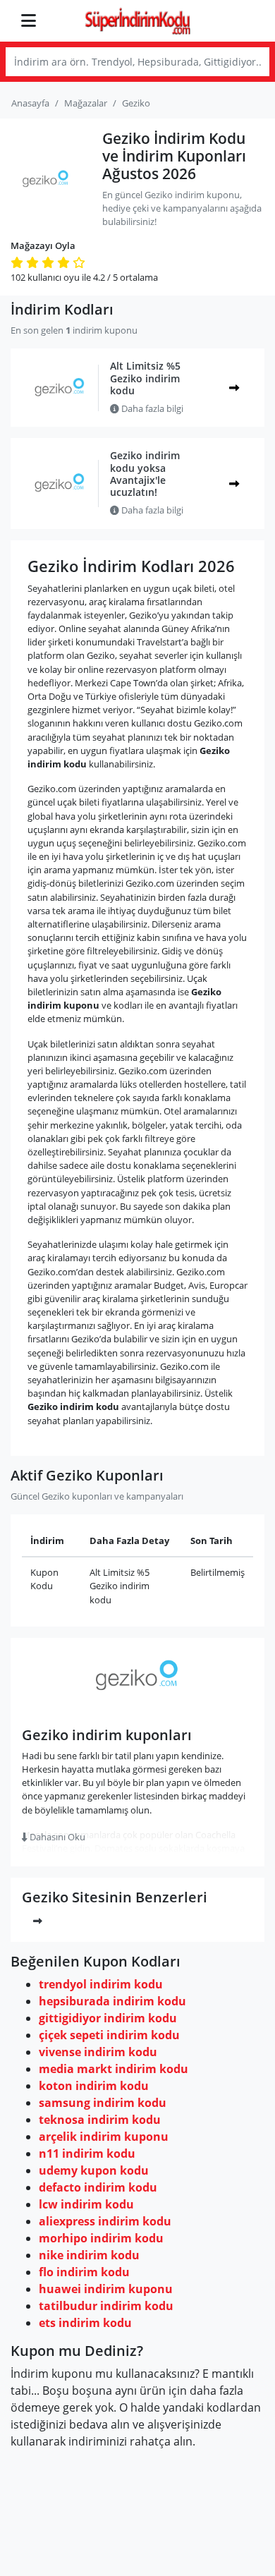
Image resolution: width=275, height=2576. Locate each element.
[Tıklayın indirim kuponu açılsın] (234, 388)
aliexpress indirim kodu (105, 2221)
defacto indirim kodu (98, 2187)
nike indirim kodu (89, 2255)
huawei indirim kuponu (106, 2289)
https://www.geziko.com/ (138, 1707)
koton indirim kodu (94, 2086)
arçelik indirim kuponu (104, 2137)
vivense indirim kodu (98, 2052)
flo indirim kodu (84, 2272)
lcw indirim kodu (86, 2204)
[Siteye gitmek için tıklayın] (234, 484)
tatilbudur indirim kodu (106, 2306)
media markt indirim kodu (114, 2069)
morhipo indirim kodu (101, 2238)
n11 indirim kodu (87, 2153)
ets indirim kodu (85, 2323)
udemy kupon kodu (94, 2170)
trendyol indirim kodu (101, 1984)
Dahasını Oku (56, 1837)
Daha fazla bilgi (151, 408)
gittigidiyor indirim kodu (108, 2018)
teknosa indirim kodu (100, 2120)
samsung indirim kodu (103, 2103)
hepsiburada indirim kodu (112, 2001)
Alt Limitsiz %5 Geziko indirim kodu (145, 378)
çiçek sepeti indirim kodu (109, 2035)
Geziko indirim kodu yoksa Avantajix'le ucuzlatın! (145, 474)
